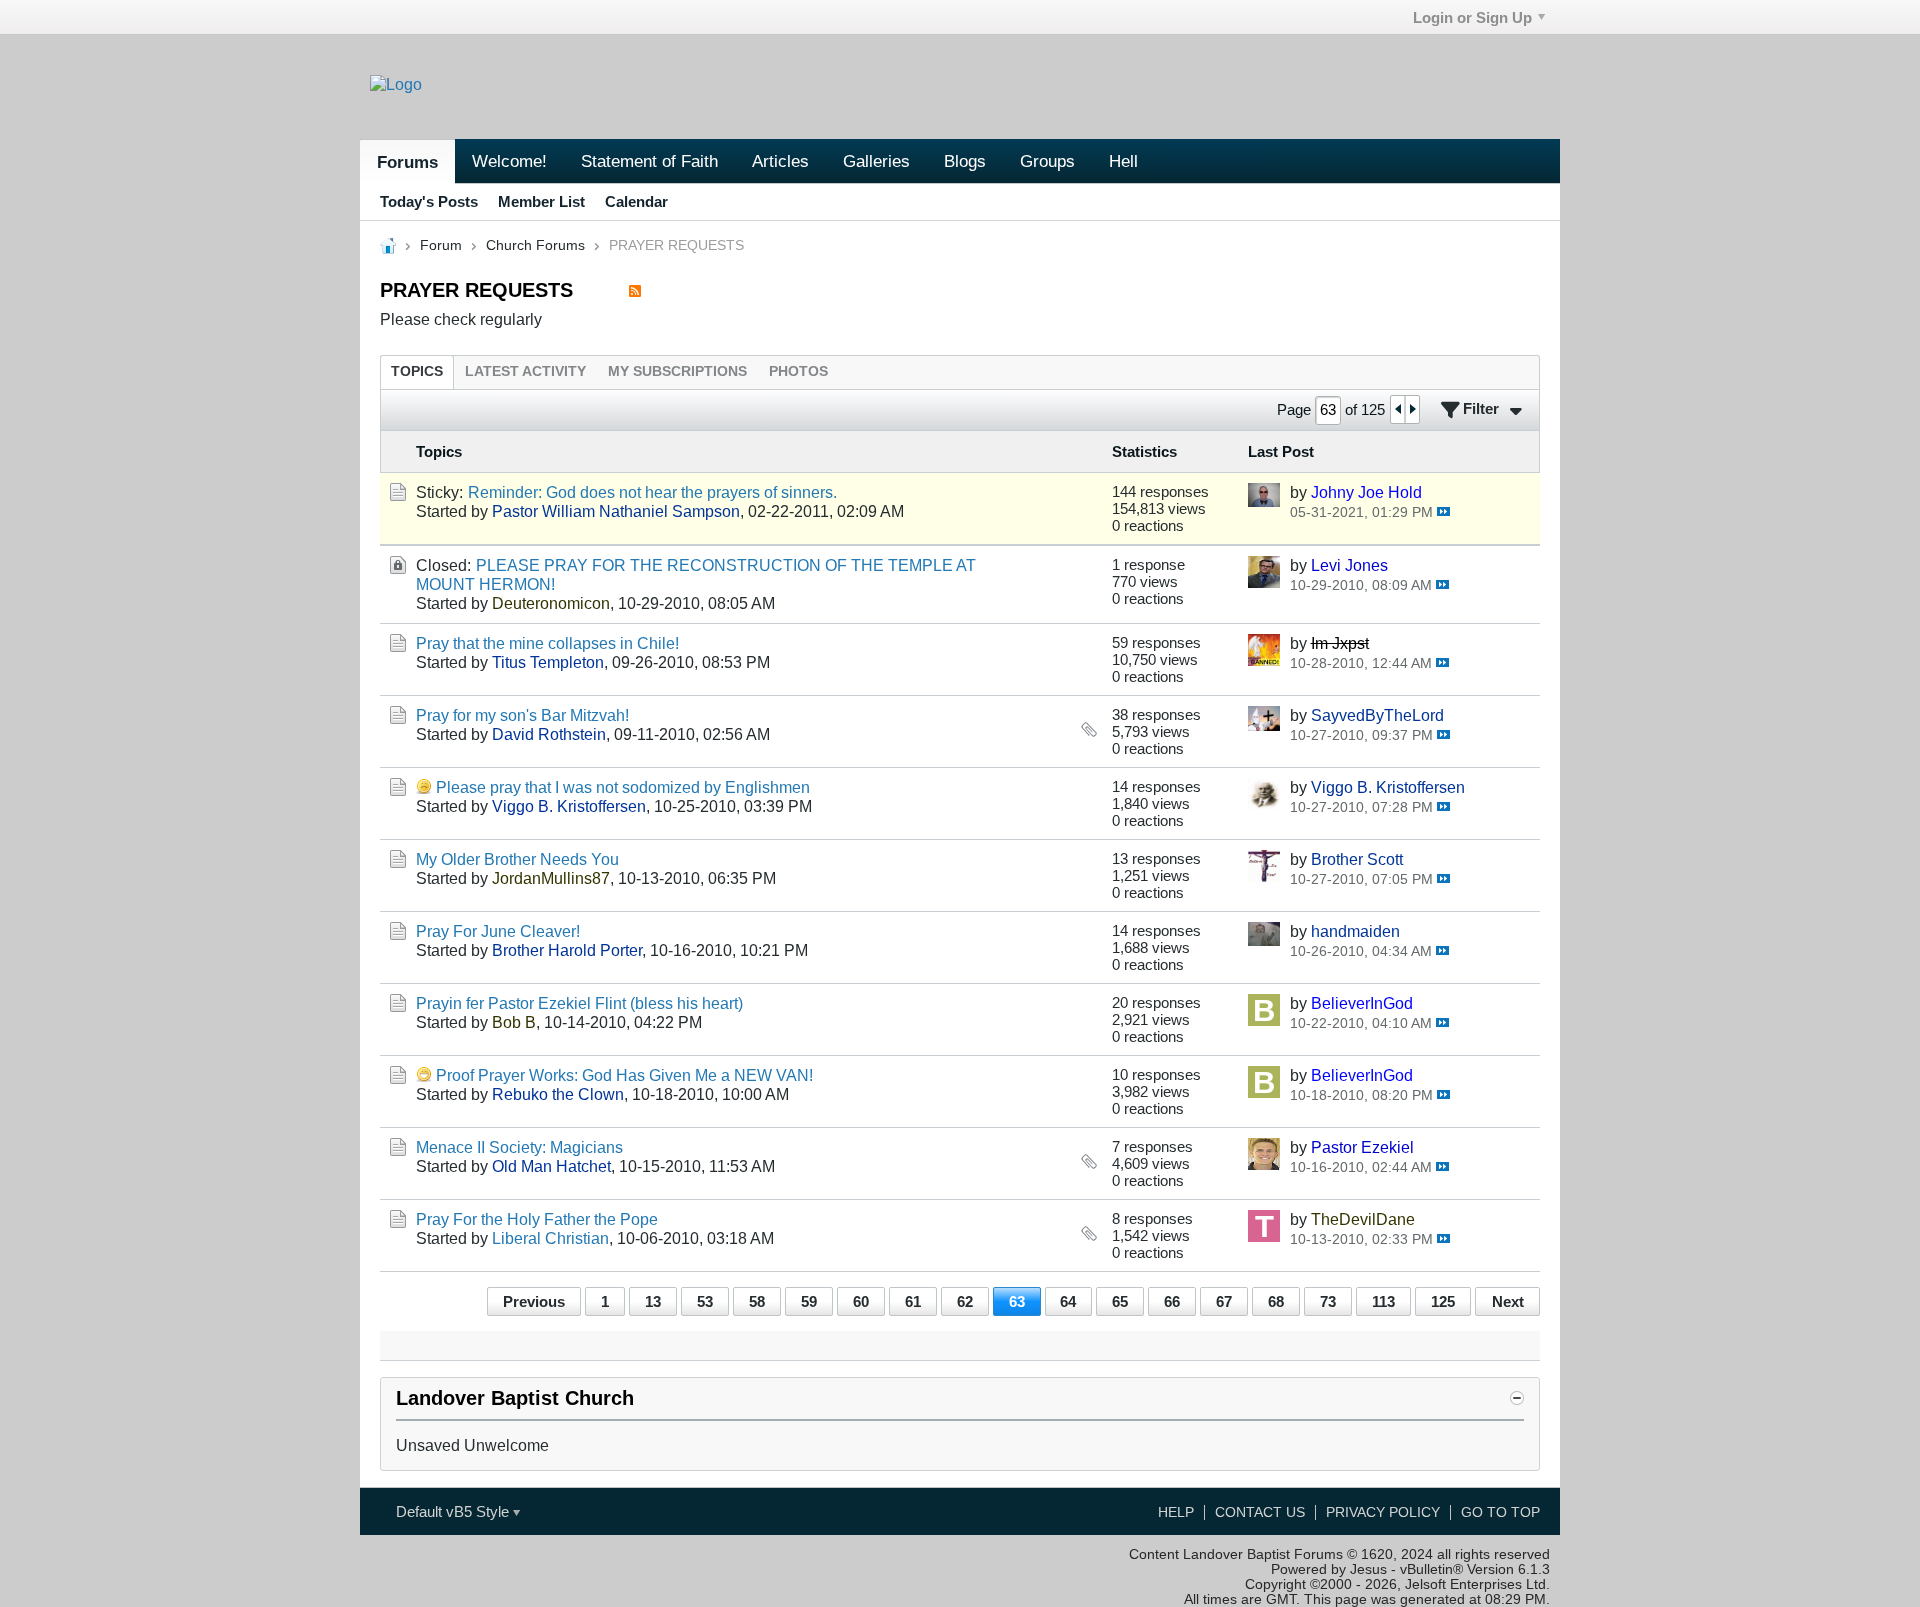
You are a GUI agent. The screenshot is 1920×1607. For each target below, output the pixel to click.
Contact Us (1260, 1512)
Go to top (1500, 1512)
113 (1383, 1301)
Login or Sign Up (1472, 17)
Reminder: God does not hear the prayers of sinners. (652, 492)
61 (913, 1301)
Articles (780, 161)
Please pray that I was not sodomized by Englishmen (623, 787)
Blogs (965, 161)
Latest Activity (525, 371)
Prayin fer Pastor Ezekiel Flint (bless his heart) (579, 1003)
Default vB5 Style (454, 1511)
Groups (1047, 161)
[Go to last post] (1443, 511)
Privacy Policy (1383, 1512)
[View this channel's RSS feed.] (635, 290)
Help (1176, 1512)
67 (1224, 1301)
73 (1328, 1301)
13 (653, 1301)
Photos (798, 371)
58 (757, 1301)
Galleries (876, 161)
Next (1508, 1301)
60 (861, 1301)
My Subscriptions (677, 371)
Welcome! (509, 161)
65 (1120, 1301)
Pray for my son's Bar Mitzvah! (522, 715)
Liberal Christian (550, 1238)
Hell (1123, 161)
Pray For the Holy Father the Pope (537, 1219)
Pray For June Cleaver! (498, 931)
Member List (541, 201)
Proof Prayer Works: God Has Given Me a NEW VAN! (624, 1075)
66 (1172, 1301)
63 (1017, 1301)
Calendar (636, 201)
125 (1443, 1301)
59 (809, 1301)
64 (1068, 1301)
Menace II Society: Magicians (519, 1147)
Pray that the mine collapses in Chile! (547, 643)
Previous (534, 1301)
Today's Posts (429, 201)
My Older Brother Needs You (517, 859)
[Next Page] (1412, 409)
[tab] (417, 371)
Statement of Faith (649, 161)
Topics (417, 371)
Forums (407, 162)
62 (965, 1301)
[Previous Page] (1398, 409)
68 (1276, 1301)
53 (705, 1301)
